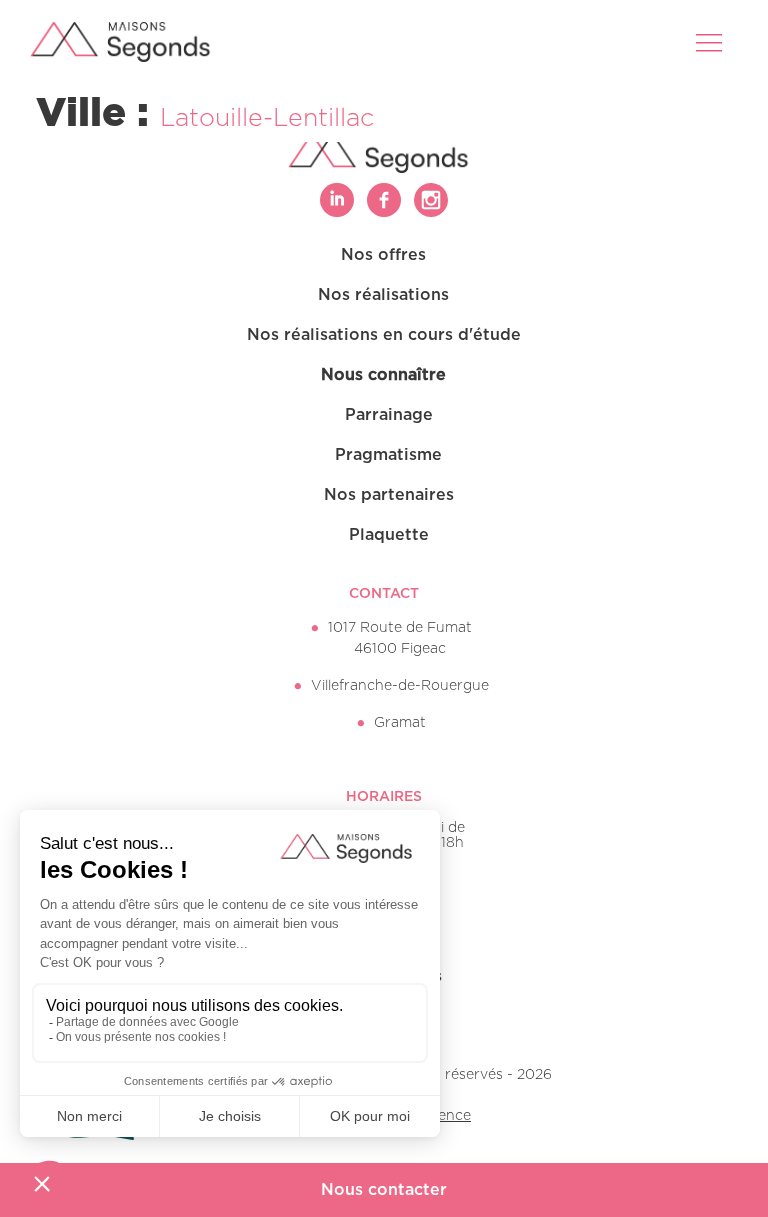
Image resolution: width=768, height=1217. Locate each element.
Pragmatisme (388, 455)
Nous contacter (384, 1190)
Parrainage (389, 415)
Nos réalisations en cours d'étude (384, 335)
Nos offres (383, 255)
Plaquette (389, 535)
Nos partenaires (389, 495)
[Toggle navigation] (711, 42)
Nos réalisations (383, 295)
